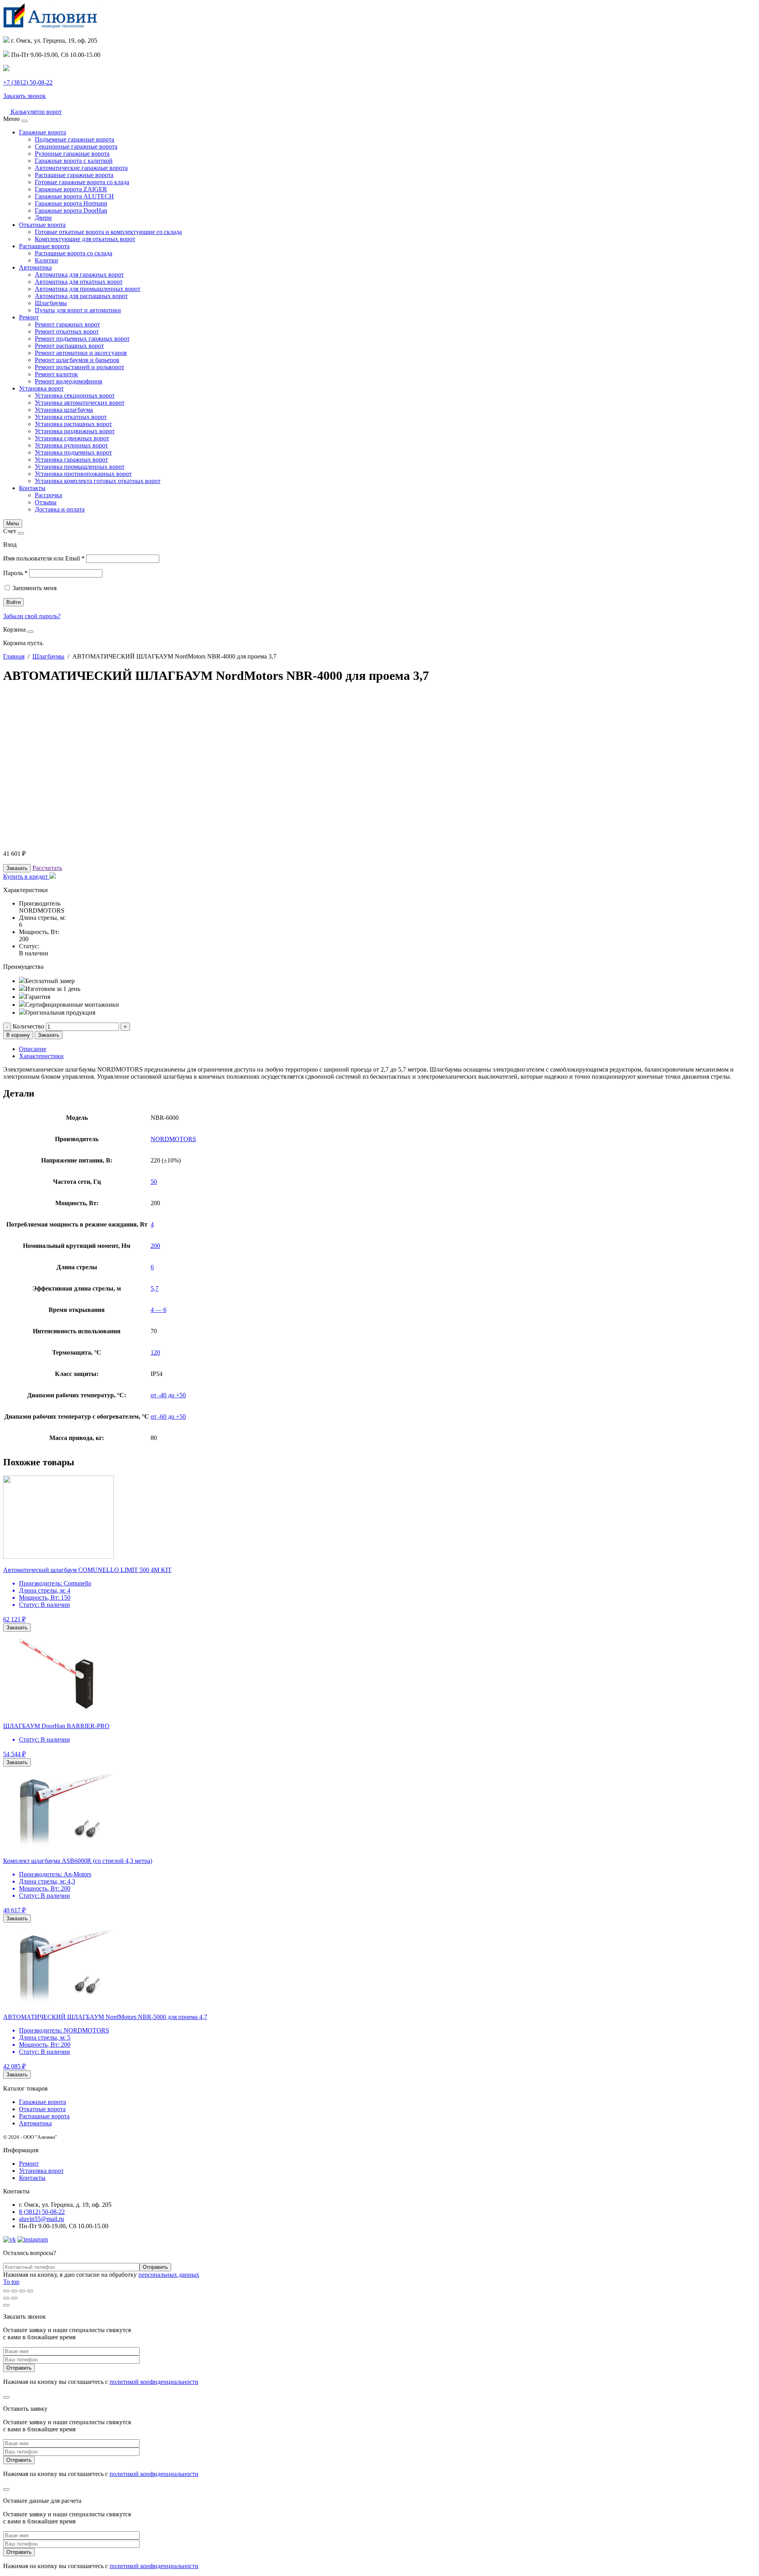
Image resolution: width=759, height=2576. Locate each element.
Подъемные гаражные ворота (75, 139)
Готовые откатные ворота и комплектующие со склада (108, 232)
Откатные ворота (42, 225)
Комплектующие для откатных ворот (85, 239)
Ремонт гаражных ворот (67, 324)
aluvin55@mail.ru (42, 2219)
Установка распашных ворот (73, 424)
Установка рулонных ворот (71, 445)
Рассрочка (48, 495)
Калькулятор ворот (35, 112)
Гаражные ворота (42, 132)
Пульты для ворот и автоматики (78, 310)
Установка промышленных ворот (80, 467)
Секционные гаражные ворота (76, 146)
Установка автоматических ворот (80, 403)
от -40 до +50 (168, 1395)
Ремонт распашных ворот (69, 346)
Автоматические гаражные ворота (81, 168)
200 (155, 1246)
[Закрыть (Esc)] (6, 2291)
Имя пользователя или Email (44, 558)
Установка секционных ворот (75, 395)
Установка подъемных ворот (73, 452)
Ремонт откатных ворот (67, 331)
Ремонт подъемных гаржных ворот (82, 339)
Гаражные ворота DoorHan (71, 210)
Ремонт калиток (56, 374)
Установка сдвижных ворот (72, 438)
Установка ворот (41, 388)
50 (154, 1182)
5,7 (155, 1288)
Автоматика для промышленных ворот (88, 289)
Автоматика (35, 267)
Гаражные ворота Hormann (71, 203)
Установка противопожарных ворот (83, 474)
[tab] (387, 1049)
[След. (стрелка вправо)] (14, 2298)
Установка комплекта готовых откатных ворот (98, 481)
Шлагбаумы (51, 303)
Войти (13, 602)
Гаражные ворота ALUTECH (74, 196)
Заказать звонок (25, 96)
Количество (28, 1026)
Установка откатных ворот (71, 417)
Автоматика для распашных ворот (81, 296)
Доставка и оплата (60, 509)
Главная (14, 656)
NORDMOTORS (173, 1139)
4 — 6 (159, 1310)
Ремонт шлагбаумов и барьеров (77, 360)
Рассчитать (47, 868)
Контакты (32, 488)
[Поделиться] (14, 2291)
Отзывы (46, 502)
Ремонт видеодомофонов (69, 381)
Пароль (15, 573)
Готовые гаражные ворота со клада (82, 182)
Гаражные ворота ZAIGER (71, 189)
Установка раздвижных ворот (75, 431)
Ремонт (29, 317)
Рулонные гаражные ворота (72, 154)
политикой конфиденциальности (154, 2382)
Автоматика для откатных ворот (79, 282)
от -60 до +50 (168, 1416)
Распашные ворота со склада (74, 253)
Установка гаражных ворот (71, 460)
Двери (43, 218)
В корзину (18, 1035)
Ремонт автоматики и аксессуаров (81, 353)
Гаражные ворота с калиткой (74, 161)
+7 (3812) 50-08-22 (28, 82)
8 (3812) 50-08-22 (42, 2212)
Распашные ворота (44, 246)
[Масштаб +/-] (30, 2291)
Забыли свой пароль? (32, 616)
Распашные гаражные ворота (74, 175)
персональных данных (169, 2275)
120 (155, 1352)
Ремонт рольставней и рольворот (79, 367)
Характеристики (41, 1056)
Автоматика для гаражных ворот (79, 275)
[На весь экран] (22, 2291)
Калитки (46, 260)
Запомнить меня (35, 588)
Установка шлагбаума (64, 410)
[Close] (25, 121)
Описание (33, 1049)
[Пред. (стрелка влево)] (6, 2298)
